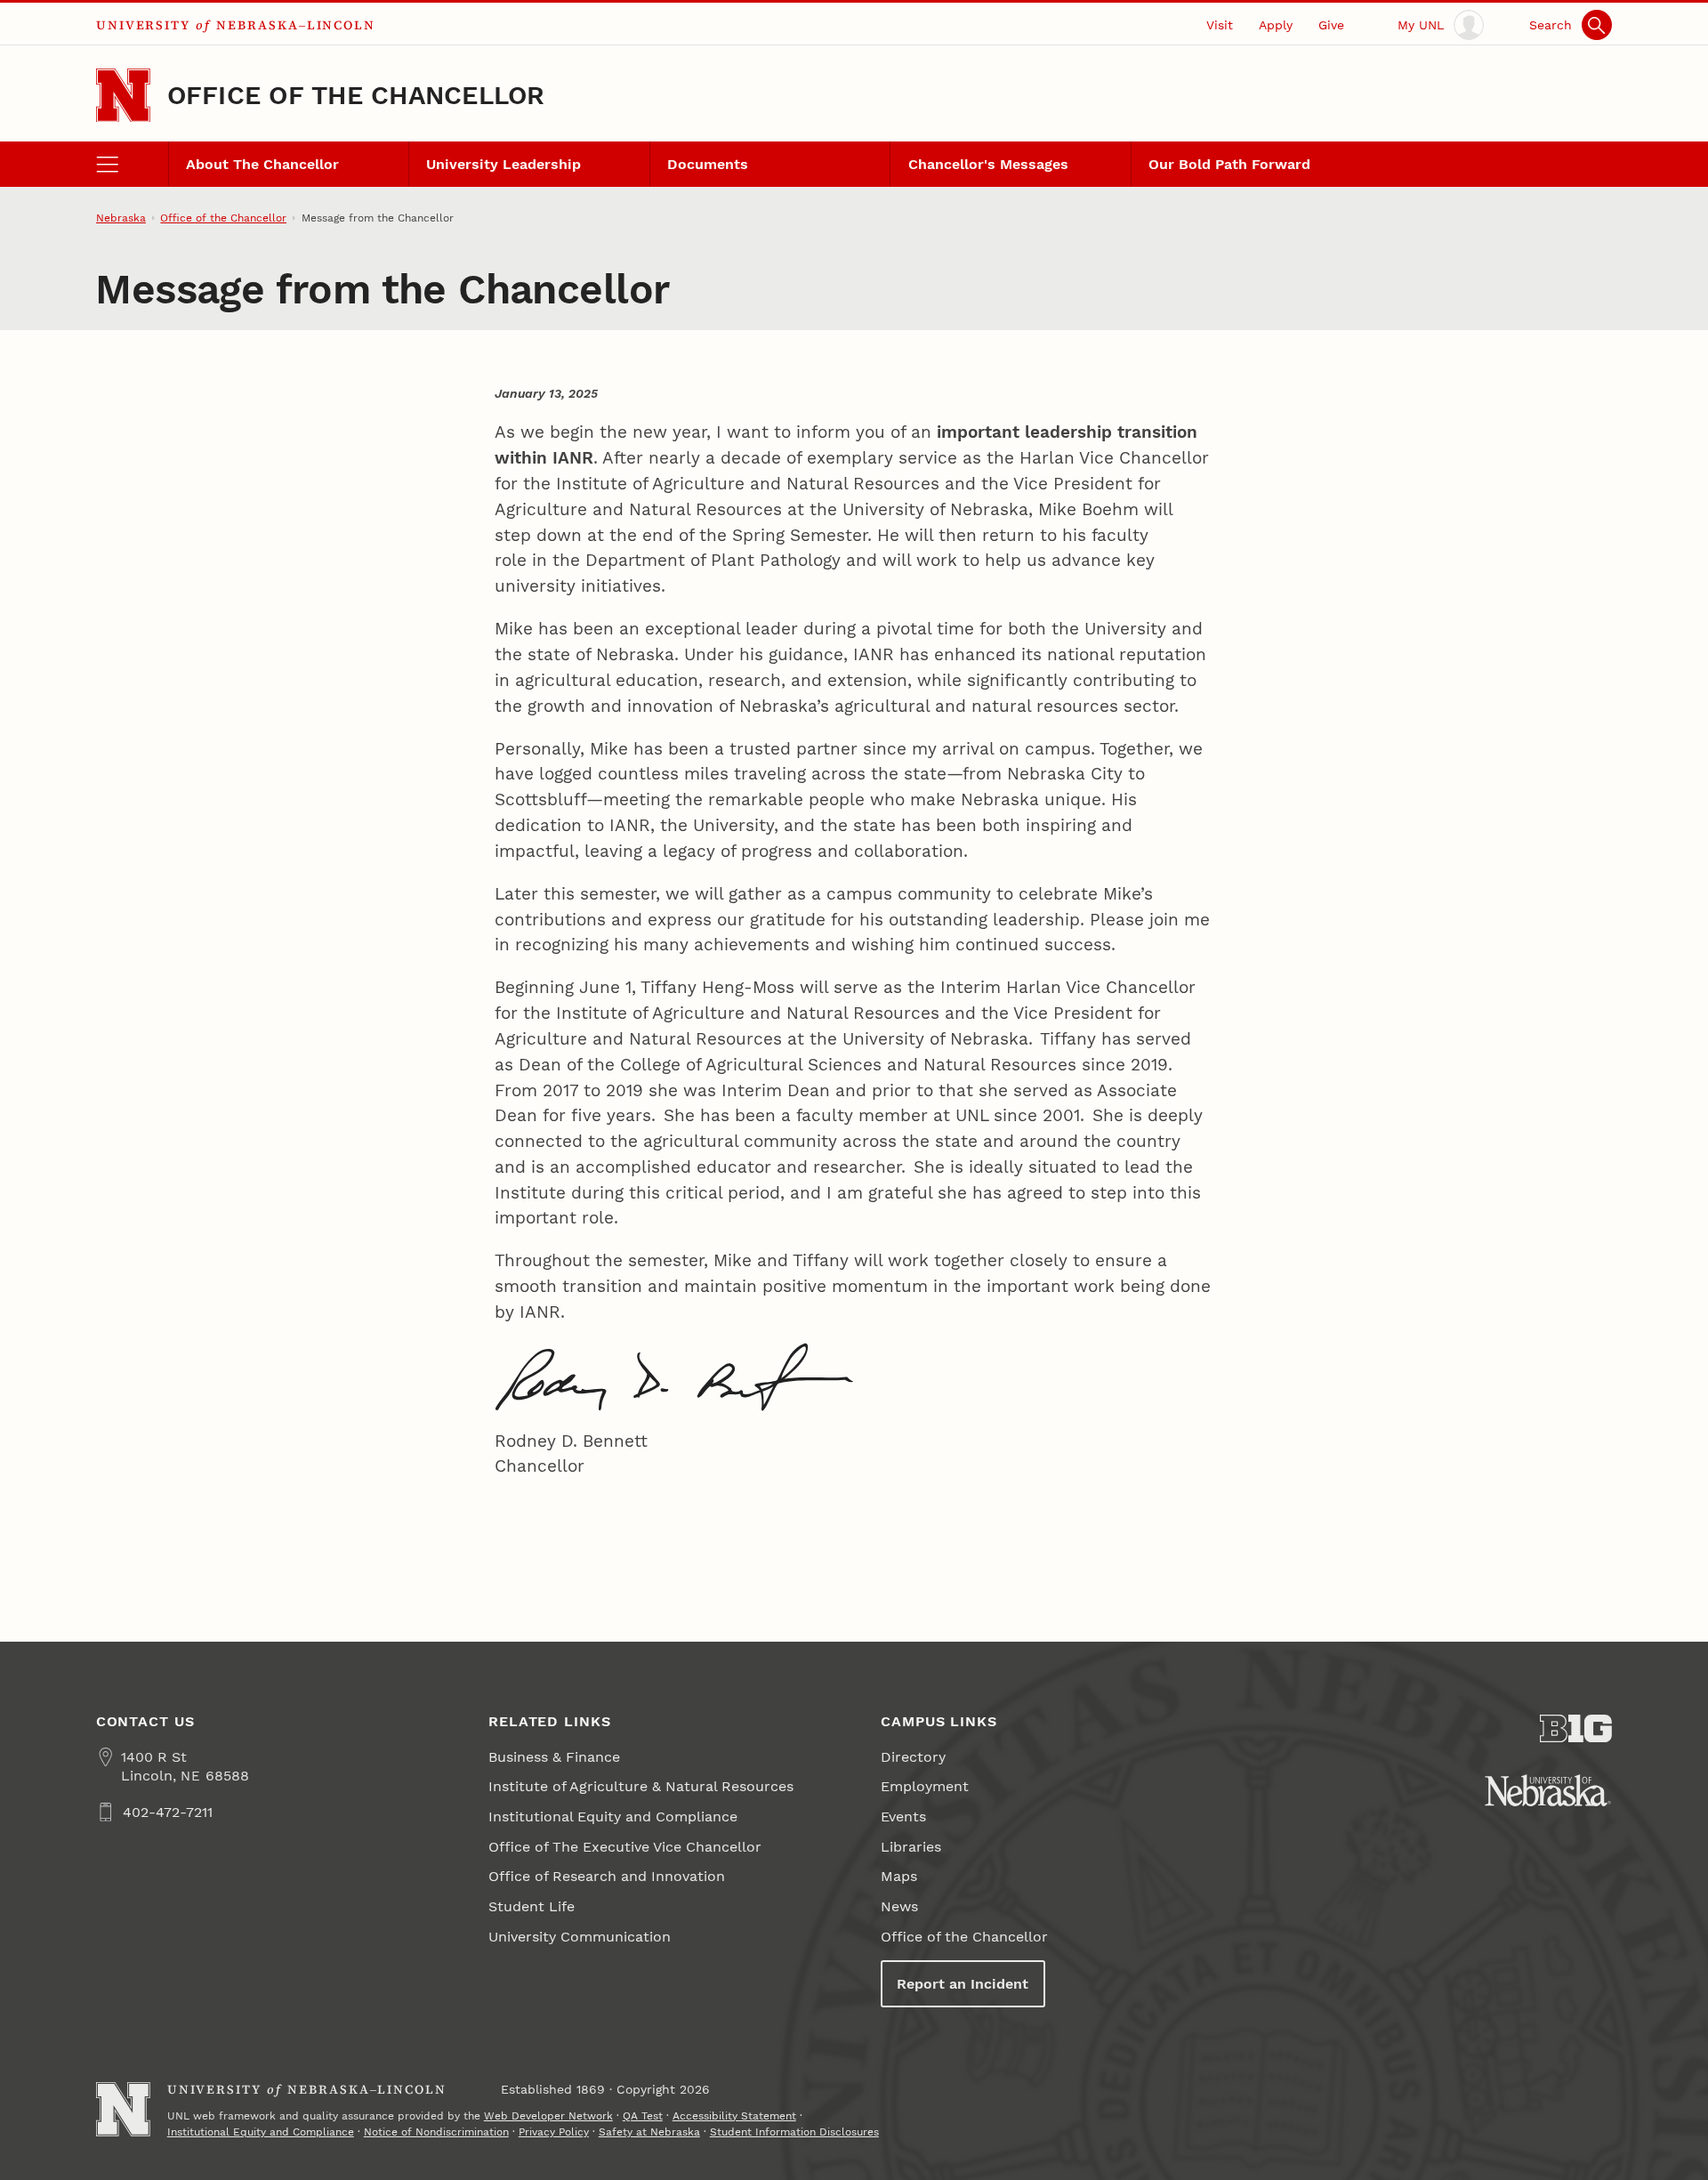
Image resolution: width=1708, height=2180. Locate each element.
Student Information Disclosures (794, 2132)
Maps (899, 1876)
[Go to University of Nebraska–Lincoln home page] (123, 96)
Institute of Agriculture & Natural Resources (641, 1786)
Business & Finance (554, 1757)
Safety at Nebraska (649, 2132)
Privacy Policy (554, 2132)
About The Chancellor (262, 164)
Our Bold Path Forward (1229, 164)
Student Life (532, 1906)
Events (903, 1817)
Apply (1276, 25)
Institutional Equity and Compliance (613, 1817)
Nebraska (121, 218)
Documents (708, 164)
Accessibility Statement (734, 2116)
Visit (1220, 25)
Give (1331, 25)
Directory (913, 1757)
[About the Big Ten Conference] (1576, 1729)
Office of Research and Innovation (607, 1876)
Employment (925, 1786)
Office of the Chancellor (356, 95)
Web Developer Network (548, 2116)
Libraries (911, 1847)
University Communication (580, 1937)
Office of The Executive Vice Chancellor (625, 1847)
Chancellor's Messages (988, 164)
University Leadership (504, 164)
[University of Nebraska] (1548, 1790)
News (899, 1906)
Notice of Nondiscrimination (436, 2132)
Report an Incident (963, 1984)
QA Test (643, 2116)
